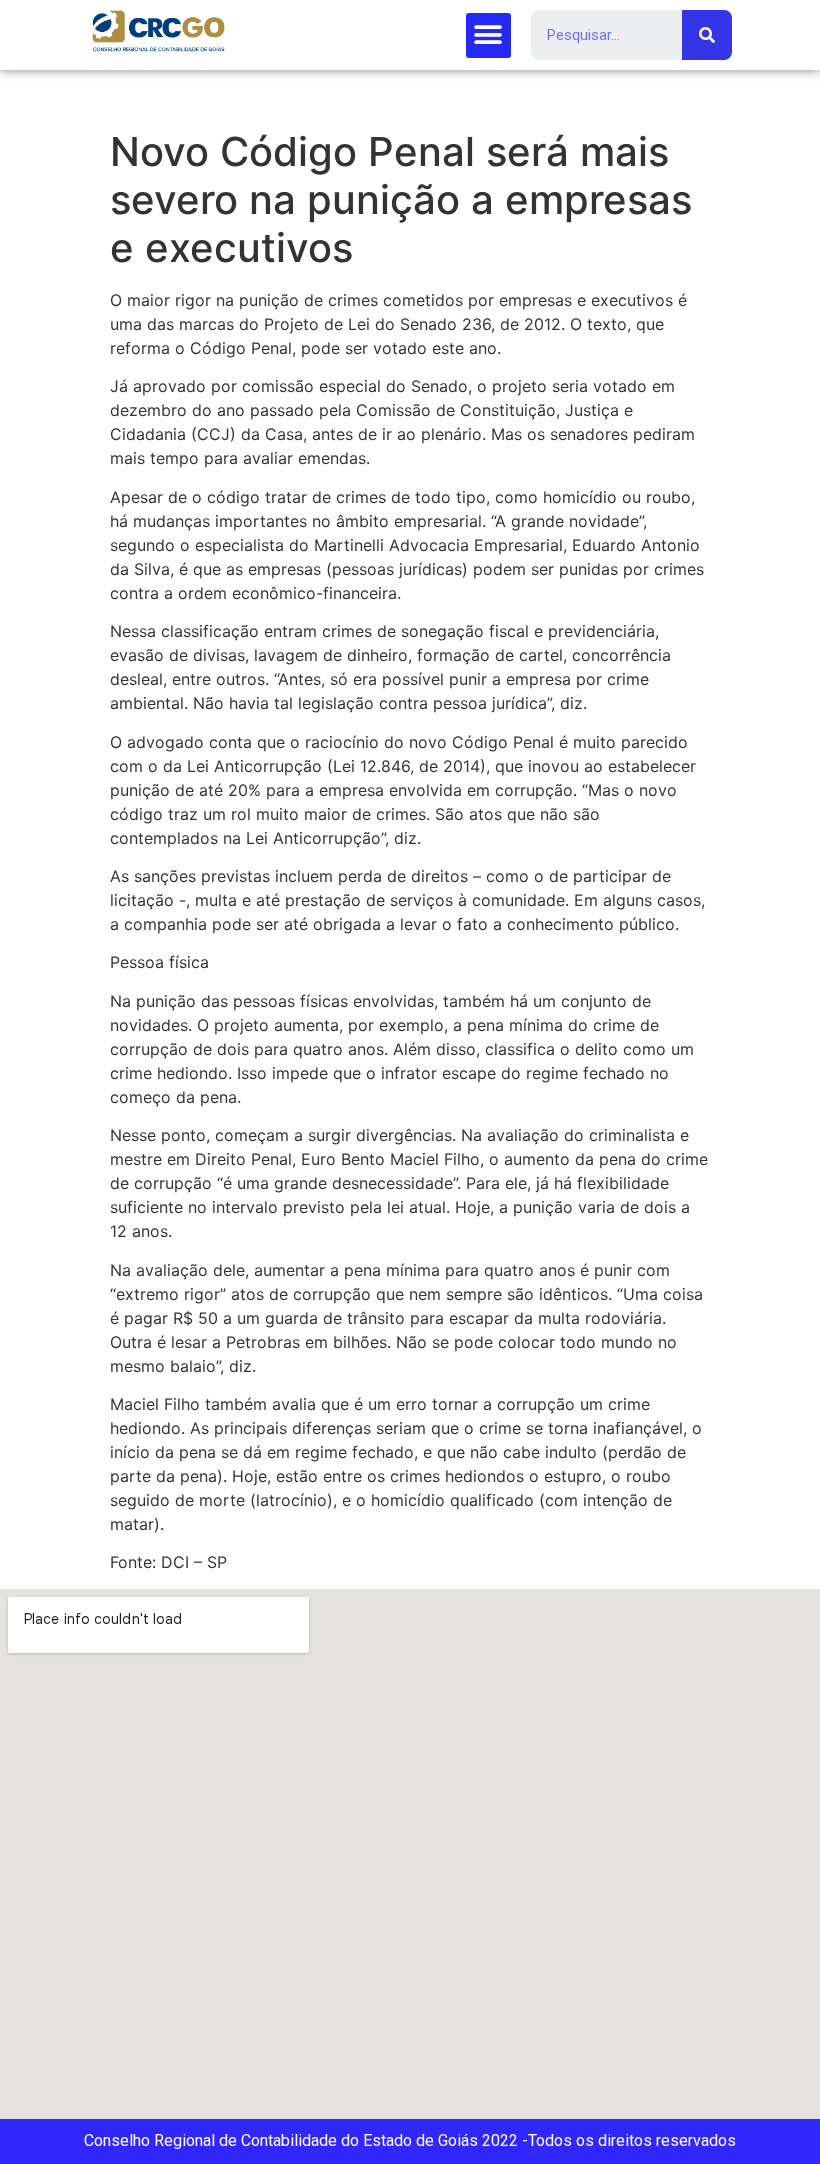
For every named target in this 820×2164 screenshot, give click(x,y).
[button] (488, 35)
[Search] (707, 35)
